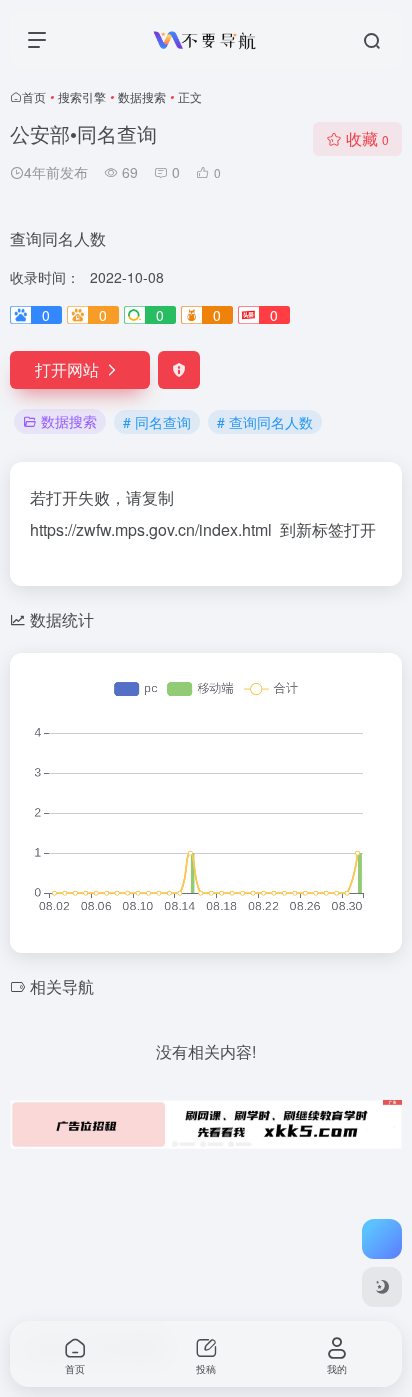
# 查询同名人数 (265, 422)
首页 (34, 96)
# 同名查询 (157, 422)
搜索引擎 (82, 96)
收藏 (367, 138)
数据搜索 (142, 96)
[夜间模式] (382, 1287)
